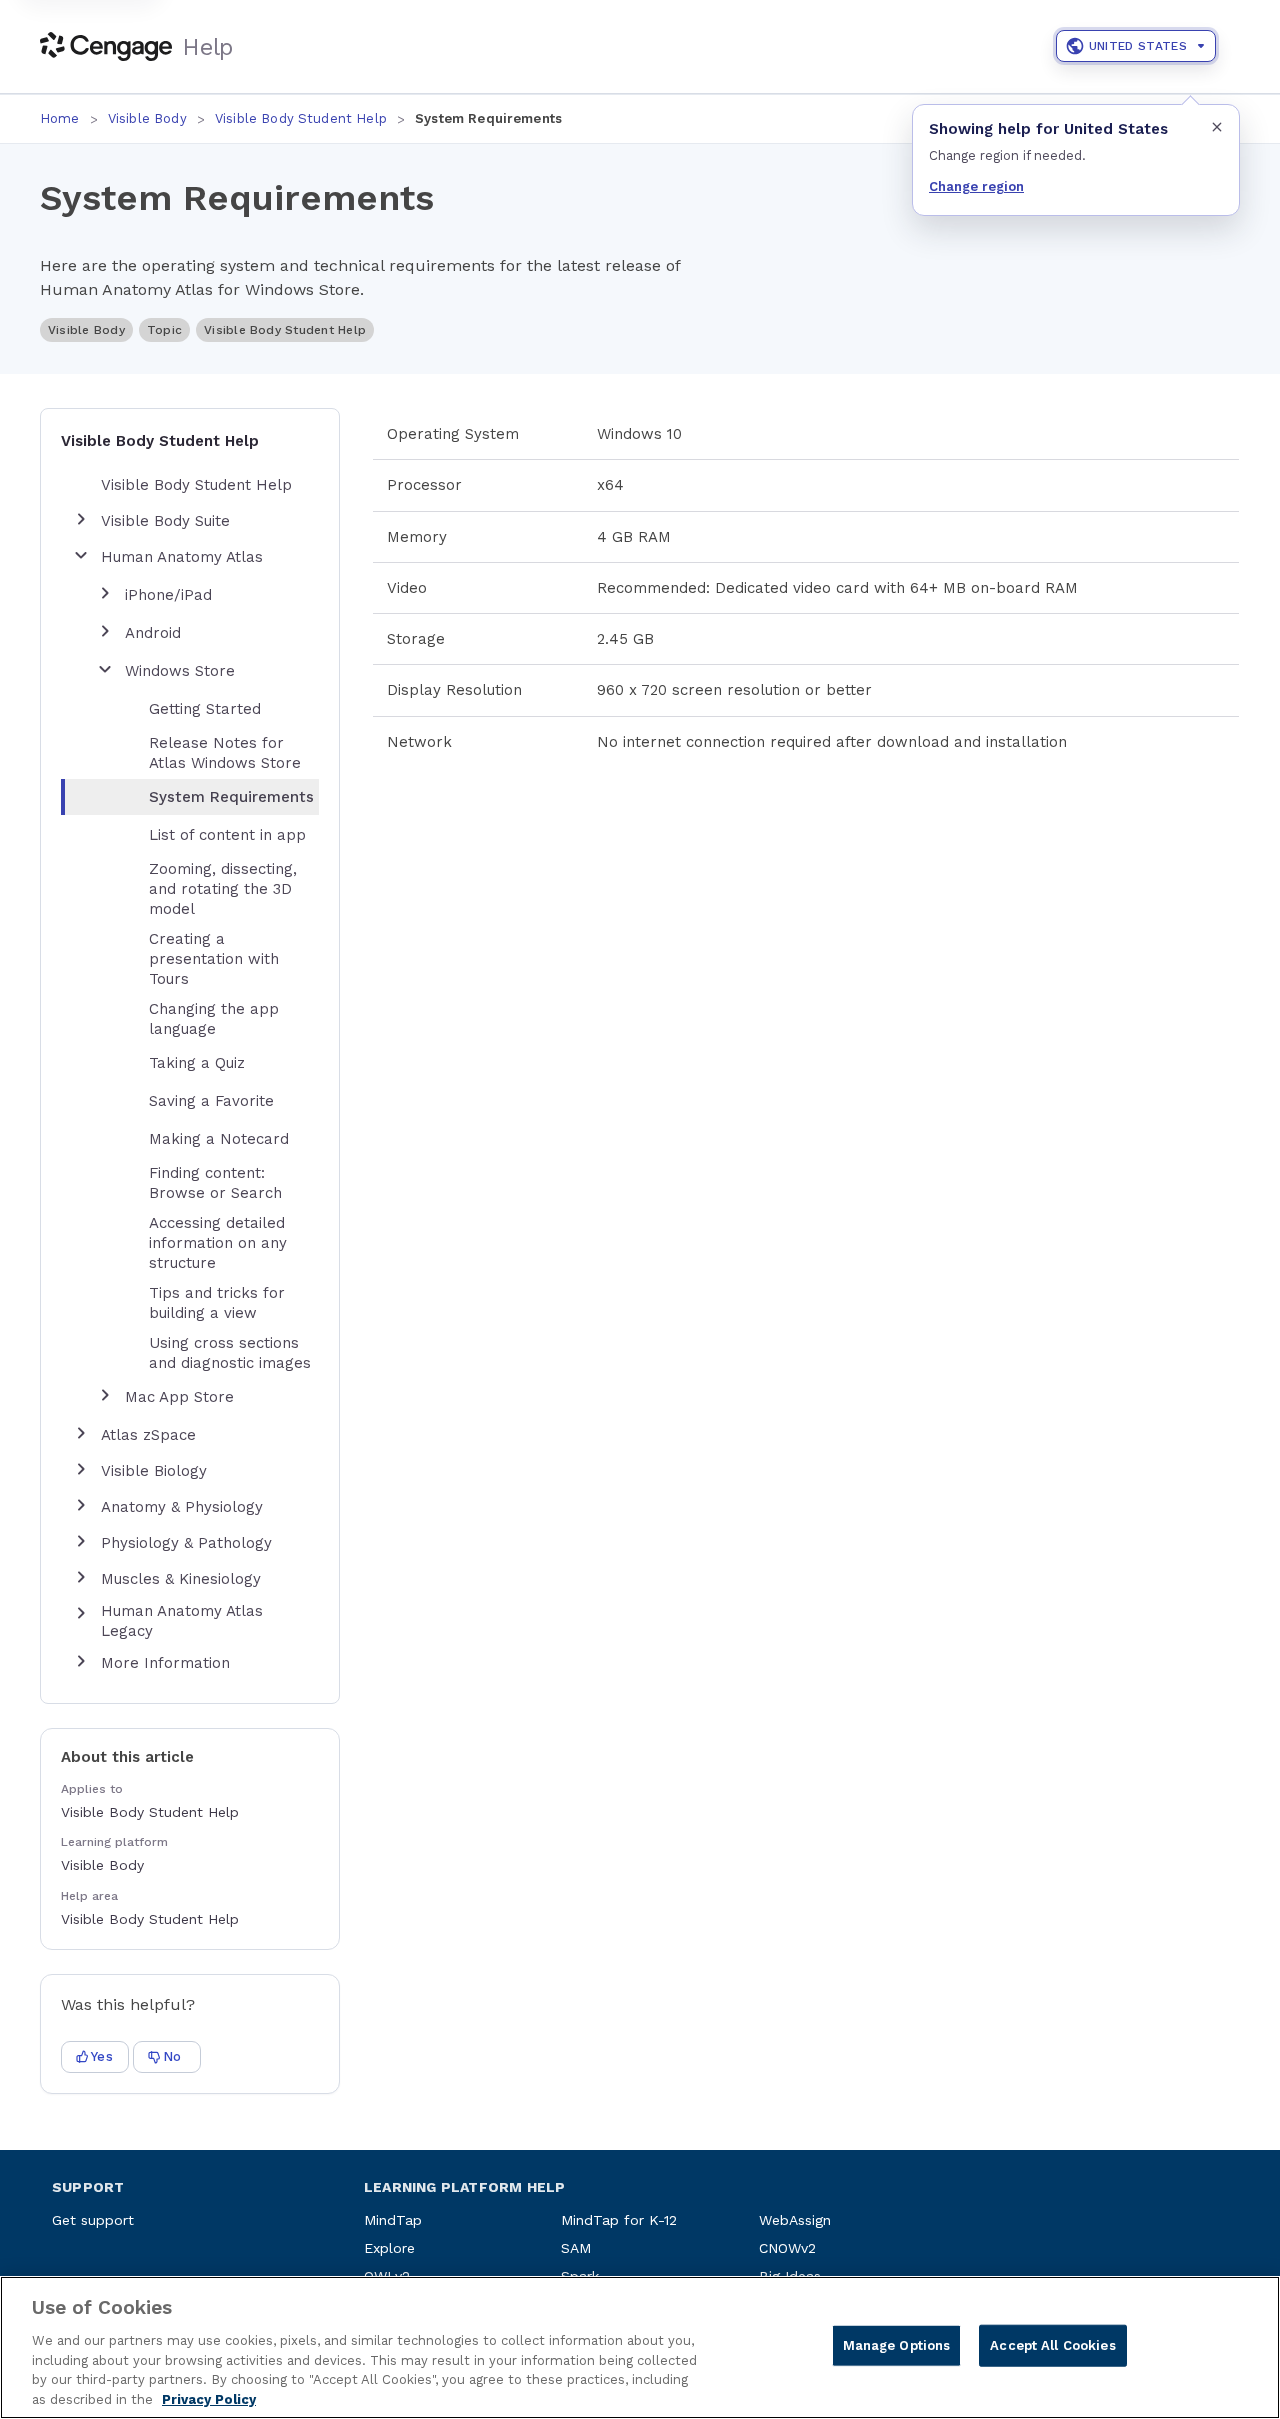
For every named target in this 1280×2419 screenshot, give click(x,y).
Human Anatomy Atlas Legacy (182, 1621)
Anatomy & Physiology (182, 1507)
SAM (576, 2248)
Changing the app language (214, 1019)
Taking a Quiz (197, 1063)
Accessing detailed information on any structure (218, 1243)
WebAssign (795, 2220)
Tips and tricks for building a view (217, 1303)
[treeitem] (206, 797)
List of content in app (227, 835)
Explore (389, 2248)
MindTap (393, 2220)
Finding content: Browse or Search (215, 1183)
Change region (976, 186)
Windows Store (180, 671)
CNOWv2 (787, 2248)
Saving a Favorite (211, 1101)
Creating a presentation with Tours (214, 959)
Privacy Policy (209, 2398)
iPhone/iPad (168, 595)
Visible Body (147, 118)
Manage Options (897, 2345)
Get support (93, 2220)
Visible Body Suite (165, 521)
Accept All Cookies (1052, 2345)
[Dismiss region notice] (1217, 127)
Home (60, 118)
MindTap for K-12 (619, 2220)
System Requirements (231, 797)
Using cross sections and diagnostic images (230, 1353)
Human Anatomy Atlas (182, 557)
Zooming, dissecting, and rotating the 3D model (223, 889)
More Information (165, 1663)
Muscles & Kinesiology (181, 1579)
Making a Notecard (219, 1139)
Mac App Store (179, 1397)
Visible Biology (154, 1471)
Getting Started (205, 709)
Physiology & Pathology (186, 1543)
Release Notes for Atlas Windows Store (225, 753)
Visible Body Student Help (301, 118)
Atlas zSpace (148, 1435)
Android (153, 633)
